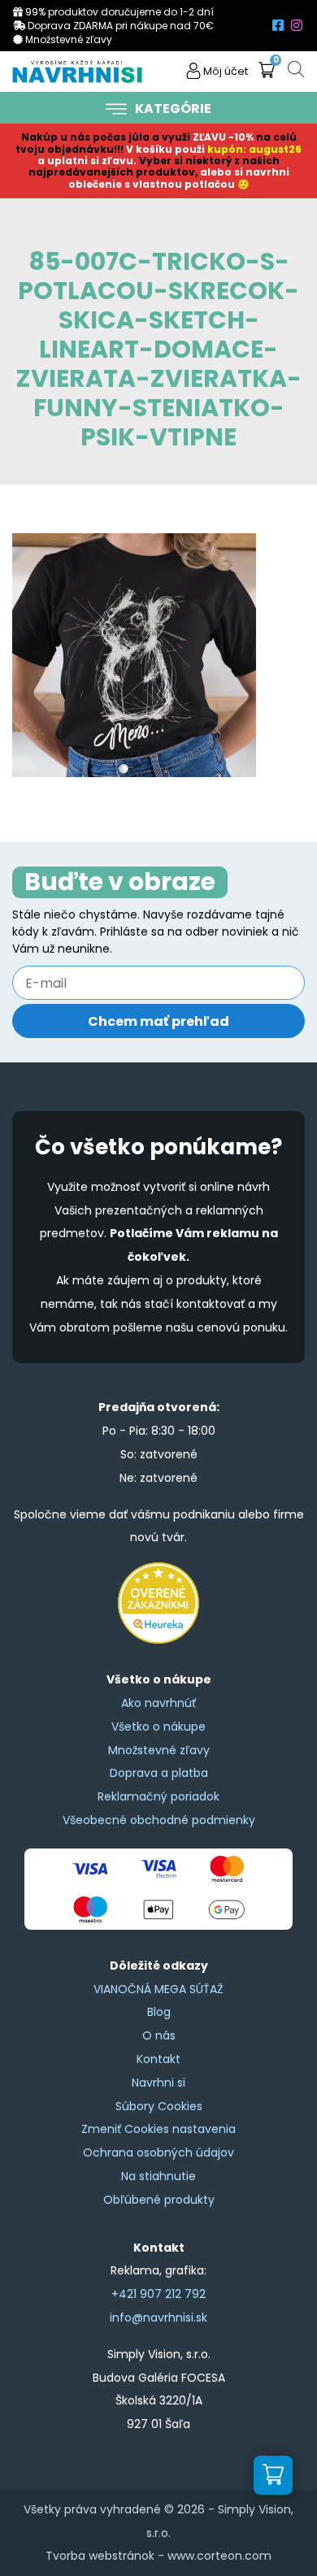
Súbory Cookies (159, 2106)
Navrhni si (158, 2083)
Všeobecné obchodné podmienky (159, 1820)
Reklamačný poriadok (158, 1796)
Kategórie (173, 109)
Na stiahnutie (158, 2176)
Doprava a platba (159, 1773)
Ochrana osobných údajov (158, 2152)
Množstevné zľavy (159, 1750)
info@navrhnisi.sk (158, 2318)
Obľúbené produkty (159, 2200)
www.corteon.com (219, 2556)
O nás (159, 2035)
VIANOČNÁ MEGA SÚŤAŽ (158, 1989)
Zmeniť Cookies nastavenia (158, 2129)
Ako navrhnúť (158, 1703)
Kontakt (158, 2059)
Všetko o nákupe (158, 1727)
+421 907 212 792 (158, 2294)
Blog (159, 2012)
